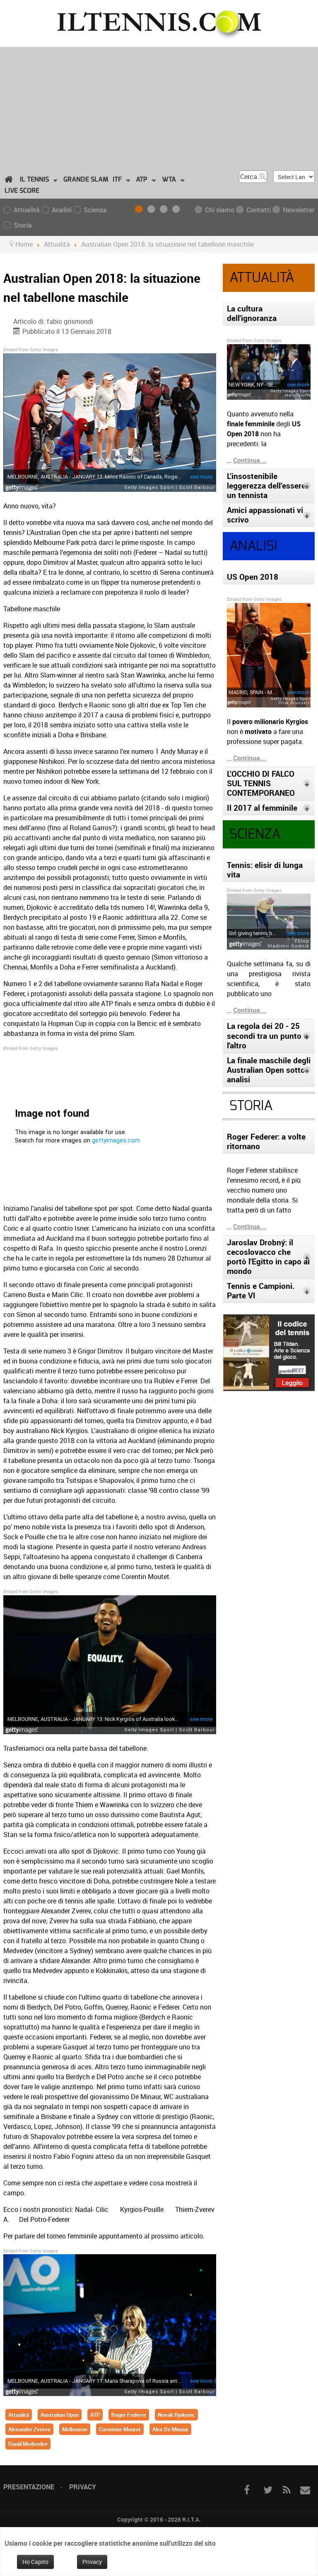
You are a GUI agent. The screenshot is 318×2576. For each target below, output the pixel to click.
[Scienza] (165, 210)
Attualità (19, 2415)
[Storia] (178, 210)
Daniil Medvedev (28, 2444)
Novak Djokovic (176, 2415)
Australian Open (60, 2415)
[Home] (10, 180)
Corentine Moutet (120, 2429)
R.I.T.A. (192, 2519)
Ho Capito (35, 2562)
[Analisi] (153, 210)
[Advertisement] (159, 105)
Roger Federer (129, 2415)
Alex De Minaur (170, 2429)
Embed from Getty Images (31, 349)
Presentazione (29, 2487)
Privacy (83, 2487)
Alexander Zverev (29, 2429)
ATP (95, 2415)
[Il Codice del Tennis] (269, 1352)
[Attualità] (140, 210)
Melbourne (75, 2429)
